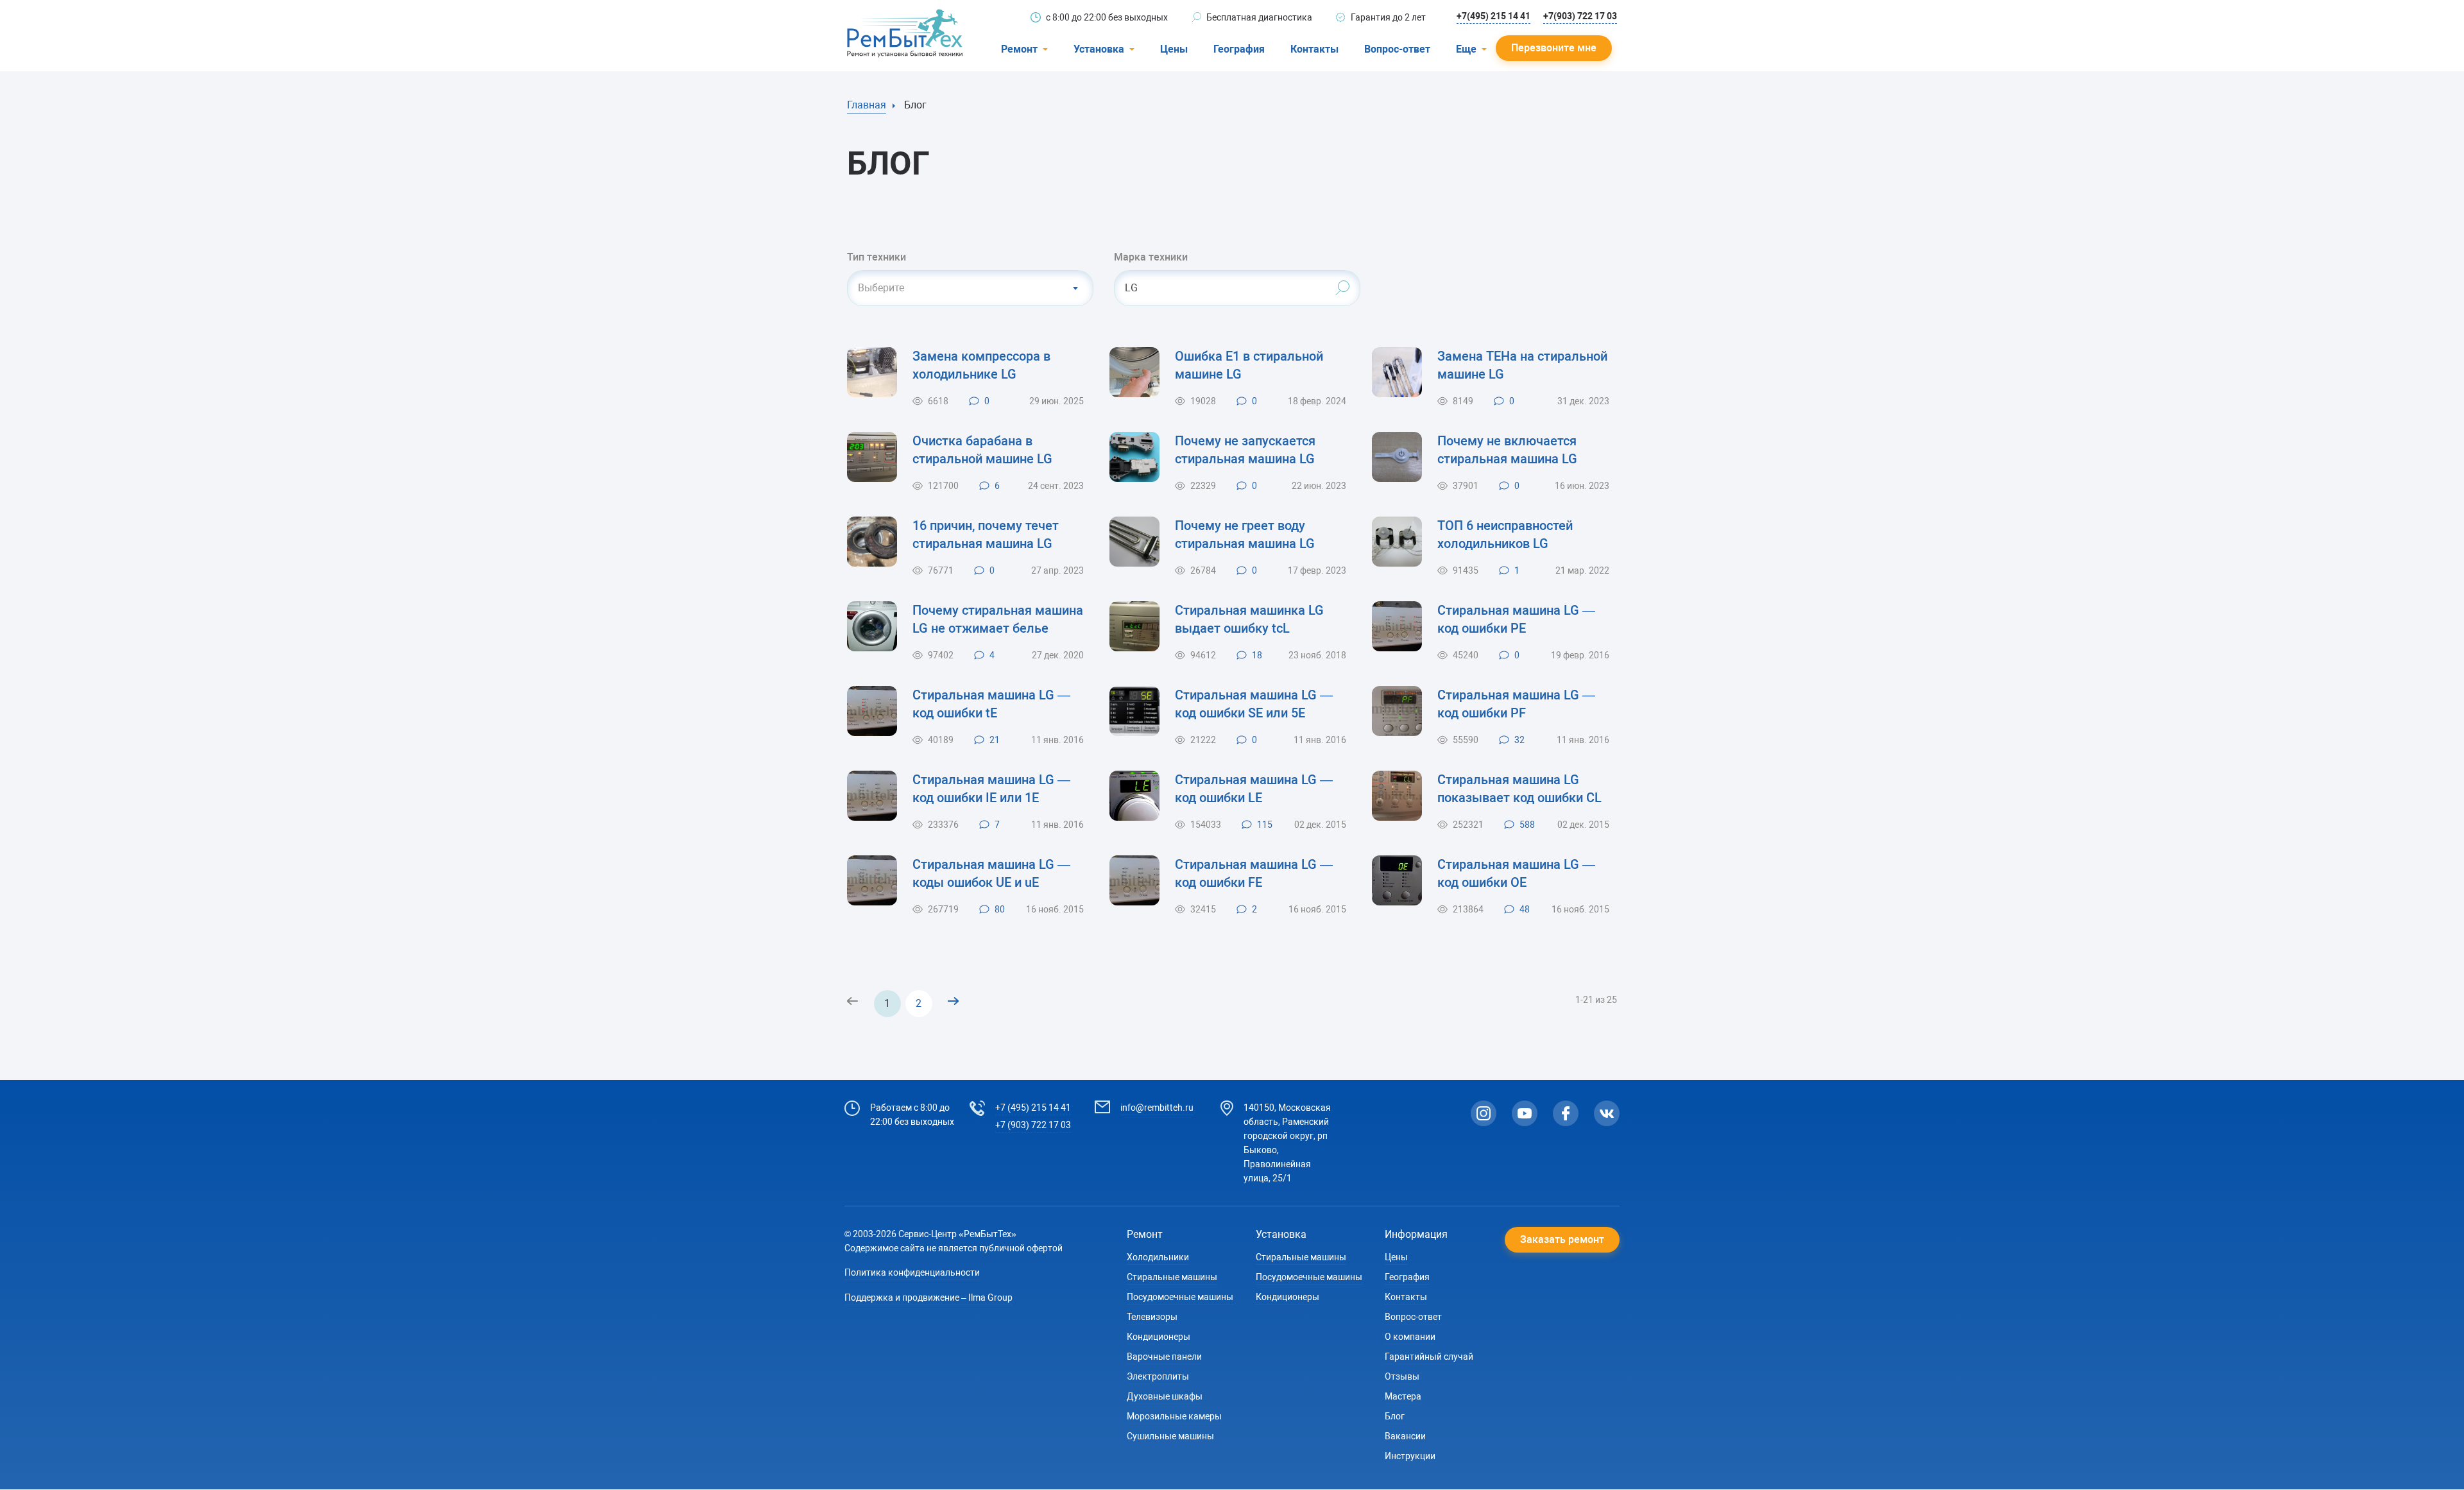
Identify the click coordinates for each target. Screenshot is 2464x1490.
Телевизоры (1152, 1317)
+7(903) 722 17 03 (1580, 16)
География (1239, 49)
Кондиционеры (1159, 1337)
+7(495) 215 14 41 (1493, 16)
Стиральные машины (1172, 1277)
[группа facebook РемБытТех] (1566, 1113)
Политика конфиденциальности (912, 1272)
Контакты (1314, 49)
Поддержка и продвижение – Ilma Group (928, 1297)
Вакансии (1405, 1436)
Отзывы (1402, 1376)
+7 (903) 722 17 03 (1033, 1125)
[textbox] (970, 288)
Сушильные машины (1170, 1436)
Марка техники (1151, 257)
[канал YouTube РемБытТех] (1525, 1113)
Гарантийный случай (1429, 1357)
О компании (1410, 1337)
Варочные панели (1164, 1357)
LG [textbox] (1131, 288)
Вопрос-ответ (1397, 49)
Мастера (1403, 1396)
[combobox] (970, 288)
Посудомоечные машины (1180, 1297)
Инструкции (1410, 1456)
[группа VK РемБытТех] (1607, 1113)
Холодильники (1158, 1257)
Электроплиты (1158, 1376)
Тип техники (877, 257)
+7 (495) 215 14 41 (1033, 1108)
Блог (1395, 1416)
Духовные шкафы (1165, 1396)
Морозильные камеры (1174, 1416)
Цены (1174, 49)
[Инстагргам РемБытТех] (1484, 1113)
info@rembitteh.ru (1157, 1108)
